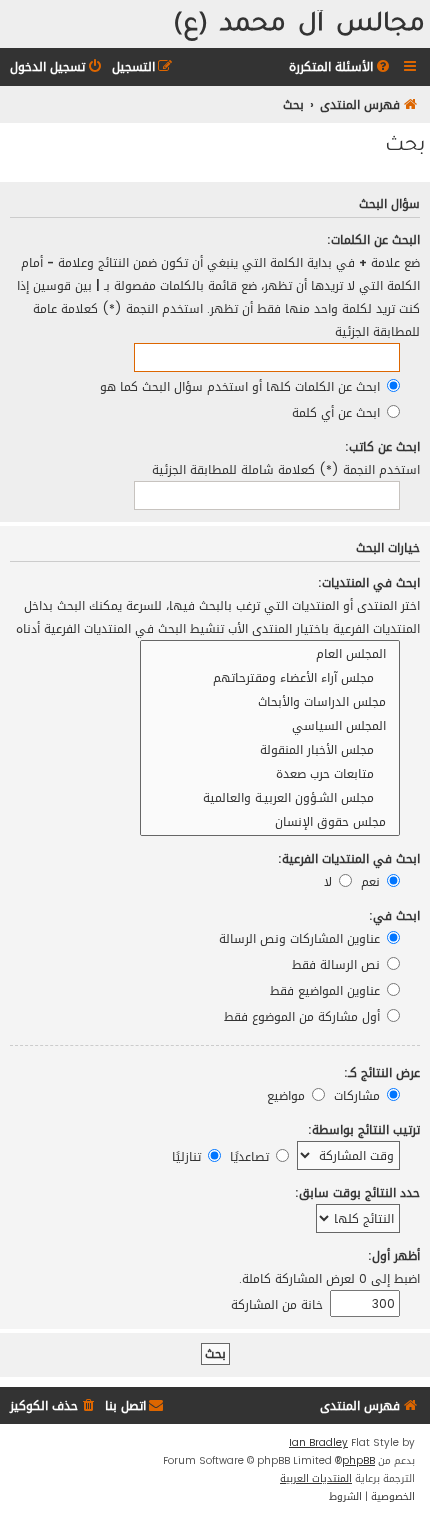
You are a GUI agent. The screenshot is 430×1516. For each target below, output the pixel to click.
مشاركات (359, 1095)
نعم (372, 881)
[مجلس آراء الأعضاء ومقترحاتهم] (270, 678)
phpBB (358, 1461)
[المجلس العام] (270, 654)
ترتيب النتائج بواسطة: (364, 1129)
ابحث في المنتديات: (369, 582)
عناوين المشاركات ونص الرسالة (301, 938)
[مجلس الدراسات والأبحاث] (270, 702)
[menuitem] (341, 67)
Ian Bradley (318, 1443)
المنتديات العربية (316, 1479)
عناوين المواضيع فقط (327, 990)
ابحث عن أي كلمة (338, 412)
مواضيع (288, 1095)
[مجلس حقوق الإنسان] (270, 822)
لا (330, 881)
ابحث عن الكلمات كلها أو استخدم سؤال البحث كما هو (242, 386)
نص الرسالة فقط (338, 964)
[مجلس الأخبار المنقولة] (270, 750)
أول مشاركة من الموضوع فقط (304, 1016)
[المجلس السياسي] (270, 726)
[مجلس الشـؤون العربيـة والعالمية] (270, 798)
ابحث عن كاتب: (382, 446)
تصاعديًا (251, 1156)
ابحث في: (394, 915)
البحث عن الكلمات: (373, 239)
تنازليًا (188, 1156)
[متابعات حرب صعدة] (270, 774)
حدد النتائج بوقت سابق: (357, 1192)
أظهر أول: (394, 1255)
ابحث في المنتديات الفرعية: (349, 858)
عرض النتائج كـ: (382, 1072)
